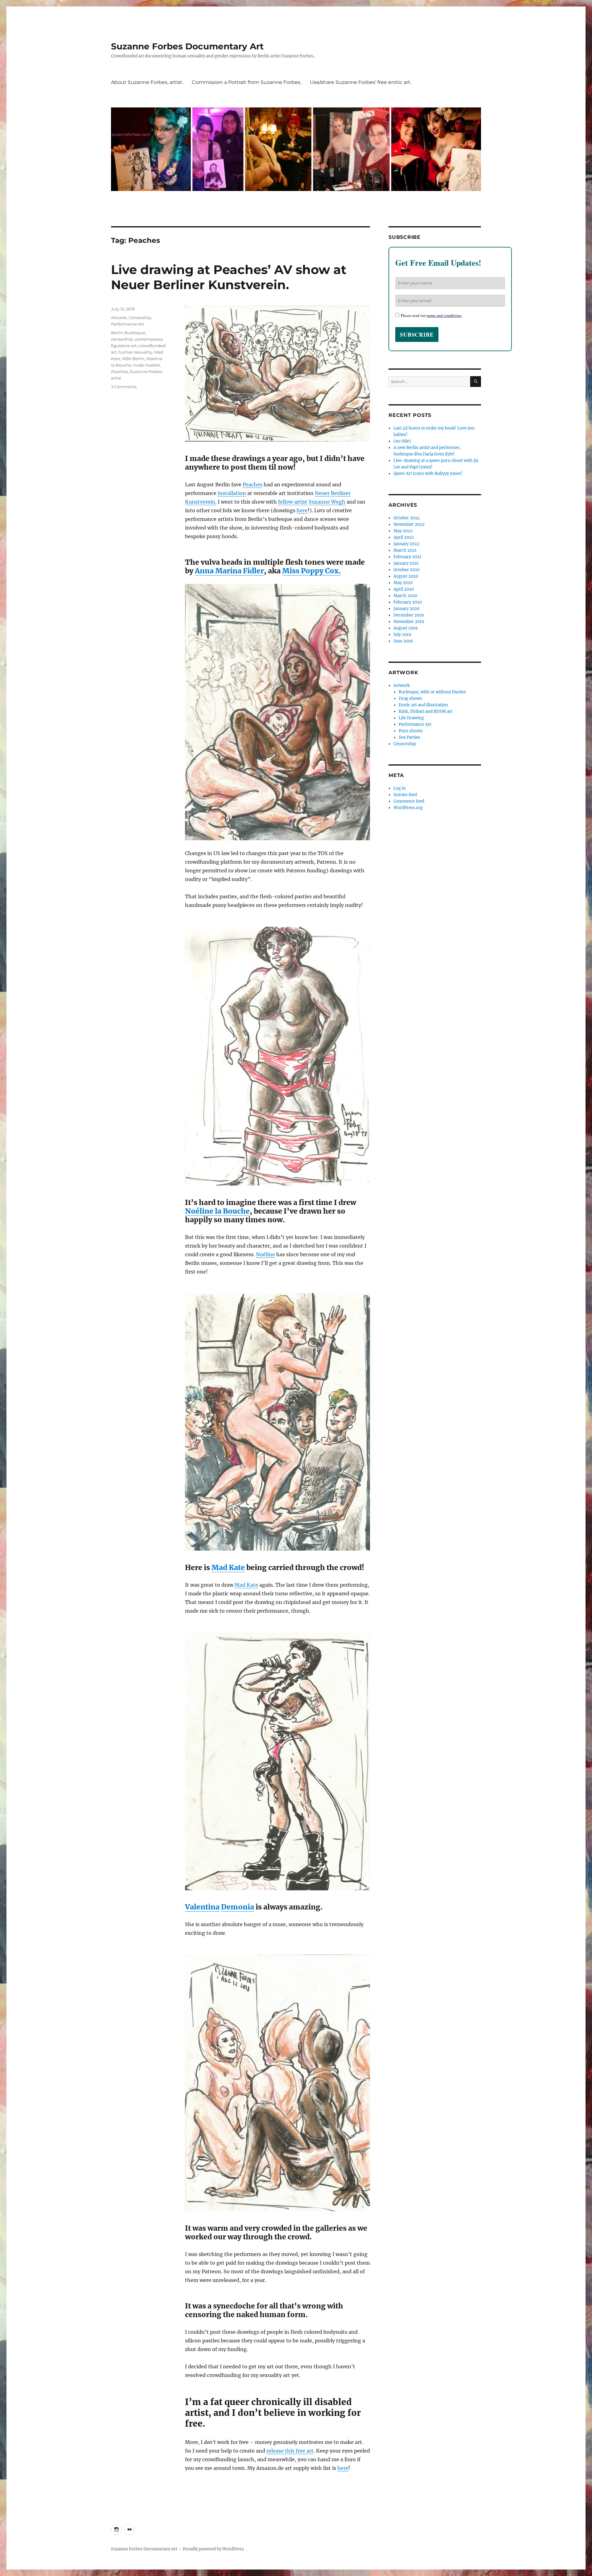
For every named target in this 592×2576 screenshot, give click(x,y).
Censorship (140, 318)
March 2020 (405, 596)
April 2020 (404, 589)
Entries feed (405, 795)
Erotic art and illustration (423, 705)
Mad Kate (228, 1567)
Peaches (253, 484)
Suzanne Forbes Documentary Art (187, 46)
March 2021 (405, 550)
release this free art (290, 2451)
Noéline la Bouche (217, 1211)
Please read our (431, 315)
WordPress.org (408, 808)
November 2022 (409, 524)
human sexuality (135, 352)
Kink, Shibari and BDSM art (425, 711)
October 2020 (407, 570)
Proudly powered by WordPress (213, 2549)
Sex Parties (409, 737)
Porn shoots (411, 731)
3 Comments (124, 387)
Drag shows (410, 698)
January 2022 (406, 544)
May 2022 (403, 531)
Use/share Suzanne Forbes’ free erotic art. (361, 82)
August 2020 (406, 576)
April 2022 (404, 537)
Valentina (202, 1907)
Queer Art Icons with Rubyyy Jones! (428, 474)
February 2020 (408, 602)
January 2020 (406, 609)
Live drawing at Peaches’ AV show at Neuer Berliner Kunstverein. (229, 277)
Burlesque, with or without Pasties (432, 692)
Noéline (265, 1254)
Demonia (238, 1907)
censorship (122, 339)
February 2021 (407, 557)
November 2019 (409, 622)
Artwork (119, 318)
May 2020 (403, 583)
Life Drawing (411, 718)
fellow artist (293, 502)
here (302, 510)
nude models (147, 365)
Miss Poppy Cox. (311, 571)
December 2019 (409, 615)
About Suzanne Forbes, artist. (147, 82)
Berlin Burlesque (128, 333)
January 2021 (406, 563)
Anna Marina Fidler (229, 571)
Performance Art (127, 324)
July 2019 (402, 635)
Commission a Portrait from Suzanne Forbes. (247, 82)
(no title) (402, 441)
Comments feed (409, 801)
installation (232, 493)
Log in (400, 788)
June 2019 (403, 641)
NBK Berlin (133, 359)
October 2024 (407, 518)
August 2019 (406, 628)
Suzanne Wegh (327, 502)
